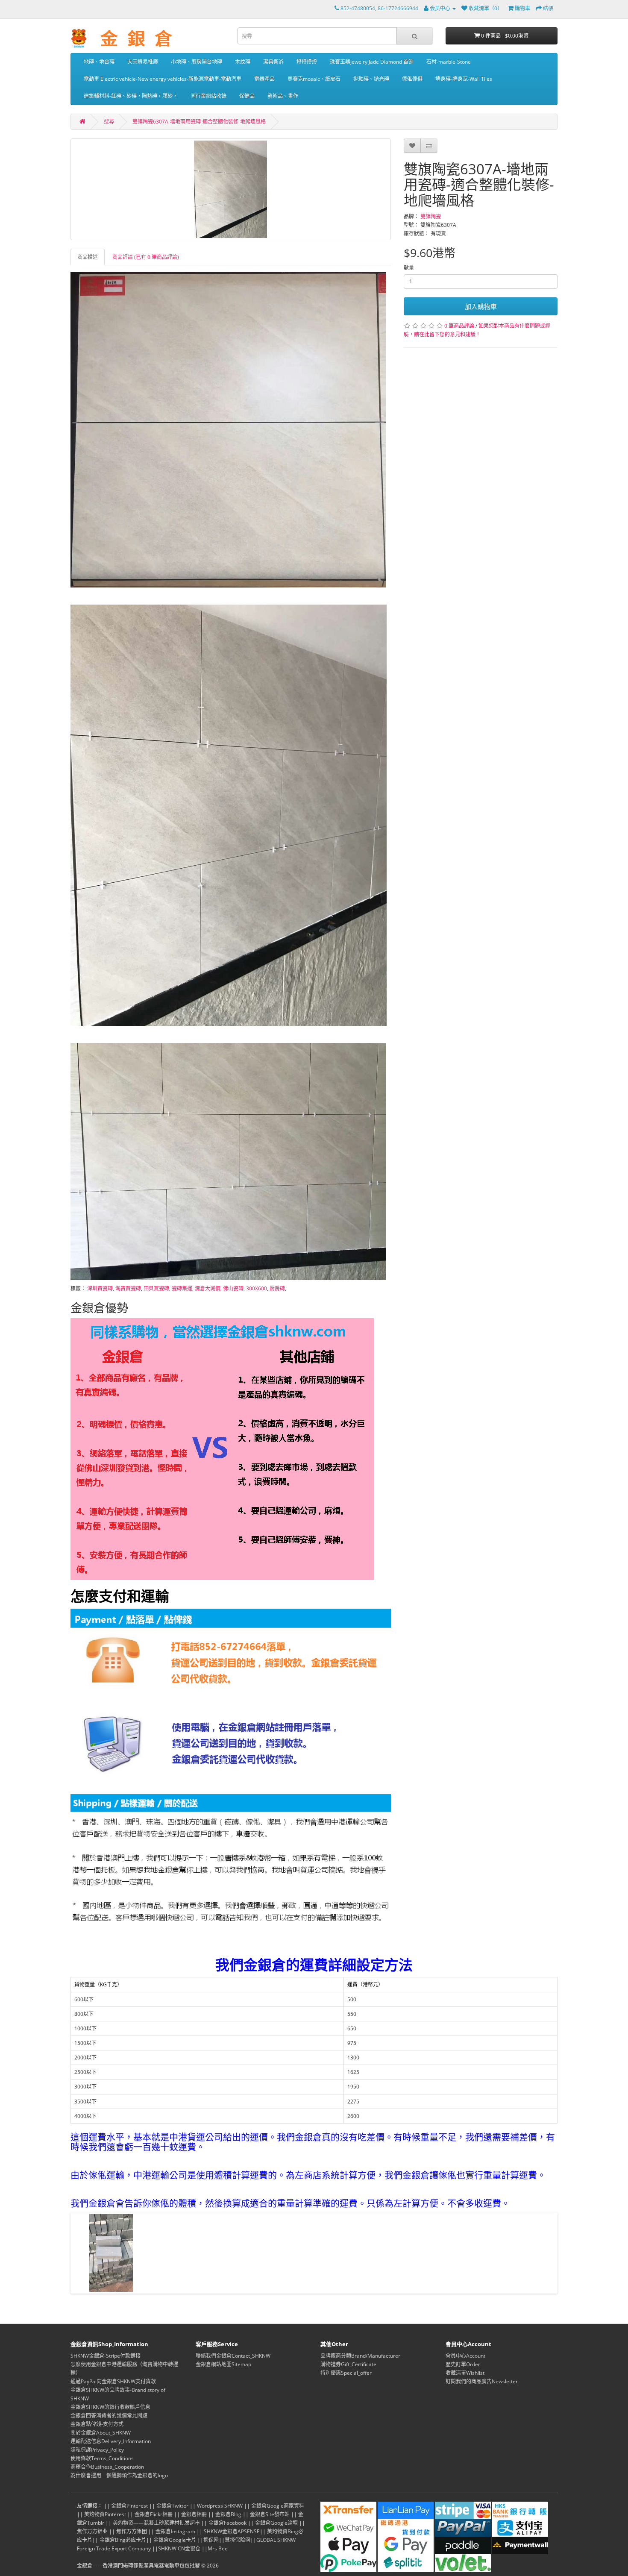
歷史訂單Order (463, 2364)
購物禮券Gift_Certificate (348, 2364)
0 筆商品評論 (459, 326)
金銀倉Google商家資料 (278, 2506)
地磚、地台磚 (99, 62)
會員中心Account (465, 2356)
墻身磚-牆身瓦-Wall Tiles (464, 79)
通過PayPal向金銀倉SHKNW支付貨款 (113, 2381)
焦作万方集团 (132, 2531)
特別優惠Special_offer (346, 2373)
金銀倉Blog (228, 2514)
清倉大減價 (208, 1288)
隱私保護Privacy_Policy (97, 2450)
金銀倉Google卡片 (175, 2540)
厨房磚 (277, 1288)
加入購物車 (481, 306)
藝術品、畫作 (283, 96)
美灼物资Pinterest (105, 2514)
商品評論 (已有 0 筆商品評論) (146, 257)
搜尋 (109, 122)
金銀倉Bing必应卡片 (123, 2540)
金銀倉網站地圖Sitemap (223, 2364)
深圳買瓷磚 (100, 1288)
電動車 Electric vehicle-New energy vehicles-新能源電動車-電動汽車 (163, 79)
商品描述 (88, 257)
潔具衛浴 (273, 62)
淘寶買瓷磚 (128, 1288)
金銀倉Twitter (172, 2506)
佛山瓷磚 (233, 1288)
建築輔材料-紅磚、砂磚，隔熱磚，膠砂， (131, 96)
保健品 (247, 96)
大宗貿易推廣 (143, 62)
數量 (409, 268)
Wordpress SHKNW (220, 2506)
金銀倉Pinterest (129, 2506)
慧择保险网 (238, 2540)
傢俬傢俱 (412, 79)
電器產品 (264, 79)
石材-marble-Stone (449, 62)
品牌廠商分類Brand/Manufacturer (360, 2356)
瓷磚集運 (182, 1288)
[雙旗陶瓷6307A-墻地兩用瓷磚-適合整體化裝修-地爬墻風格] (231, 189)
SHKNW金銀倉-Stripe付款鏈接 (106, 2356)
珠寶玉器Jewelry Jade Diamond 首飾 (372, 62)
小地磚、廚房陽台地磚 (197, 62)
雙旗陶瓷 (431, 216)
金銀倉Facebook (227, 2523)
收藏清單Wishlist (465, 2373)
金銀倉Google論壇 (276, 2523)
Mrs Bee (218, 2548)
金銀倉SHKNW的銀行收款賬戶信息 (110, 2407)
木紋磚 (243, 62)
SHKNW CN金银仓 (179, 2548)
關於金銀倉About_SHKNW (101, 2433)
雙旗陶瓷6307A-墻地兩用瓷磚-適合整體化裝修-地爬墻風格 (199, 122)
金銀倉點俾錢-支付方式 (97, 2424)
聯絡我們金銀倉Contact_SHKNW (233, 2356)
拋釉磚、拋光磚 (371, 79)
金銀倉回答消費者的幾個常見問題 (109, 2416)
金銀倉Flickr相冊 (154, 2514)
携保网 (211, 2540)
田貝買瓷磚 (156, 1288)
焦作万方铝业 (92, 2531)
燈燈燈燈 (307, 62)
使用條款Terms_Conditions (102, 2458)
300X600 (257, 1288)
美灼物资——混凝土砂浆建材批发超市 (156, 2523)
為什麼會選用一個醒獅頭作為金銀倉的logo (119, 2475)
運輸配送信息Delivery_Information (111, 2441)
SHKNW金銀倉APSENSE (232, 2531)
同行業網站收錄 (208, 96)
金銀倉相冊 (194, 2514)
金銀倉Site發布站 (270, 2514)
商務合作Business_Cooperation (107, 2467)
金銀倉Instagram (175, 2531)
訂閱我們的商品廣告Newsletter (482, 2381)
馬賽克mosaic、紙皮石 (314, 79)
